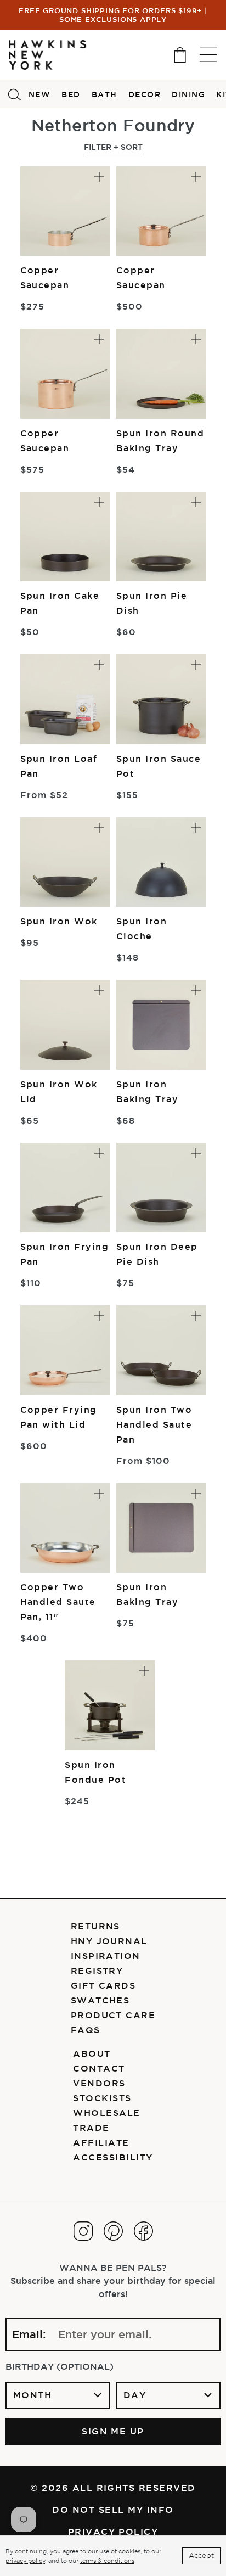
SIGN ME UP (113, 2431)
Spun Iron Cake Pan (60, 603)
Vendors (99, 2083)
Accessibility (113, 2157)
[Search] (14, 94)
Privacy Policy (113, 2532)
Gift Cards (103, 1985)
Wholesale (106, 2113)
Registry (97, 1971)
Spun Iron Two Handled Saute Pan (154, 1424)
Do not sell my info (113, 2510)
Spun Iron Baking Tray (147, 1091)
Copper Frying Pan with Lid (59, 1417)
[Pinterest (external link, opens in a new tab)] (113, 2231)
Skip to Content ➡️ (45, 53)
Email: (29, 2334)
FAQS (86, 2030)
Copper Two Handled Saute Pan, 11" (58, 1602)
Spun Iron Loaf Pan (59, 766)
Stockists (102, 2098)
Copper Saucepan (45, 277)
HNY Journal (109, 1941)
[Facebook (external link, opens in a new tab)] (143, 2231)
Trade (91, 2128)
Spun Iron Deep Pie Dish (157, 1254)
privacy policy (25, 2561)
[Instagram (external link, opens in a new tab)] (83, 2231)
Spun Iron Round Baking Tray (160, 440)
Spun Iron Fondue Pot (95, 1772)
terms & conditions (107, 2561)
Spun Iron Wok (59, 921)
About (92, 2053)
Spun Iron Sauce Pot (159, 766)
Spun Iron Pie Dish (152, 603)
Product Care (113, 2015)
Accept (201, 2555)
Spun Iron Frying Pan (65, 1254)
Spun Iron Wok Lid (59, 1091)
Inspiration (106, 1956)
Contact (99, 2068)
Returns (95, 1926)
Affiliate (101, 2142)
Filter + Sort (113, 147)
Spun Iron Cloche (142, 928)
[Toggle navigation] (208, 55)
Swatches (100, 2000)
